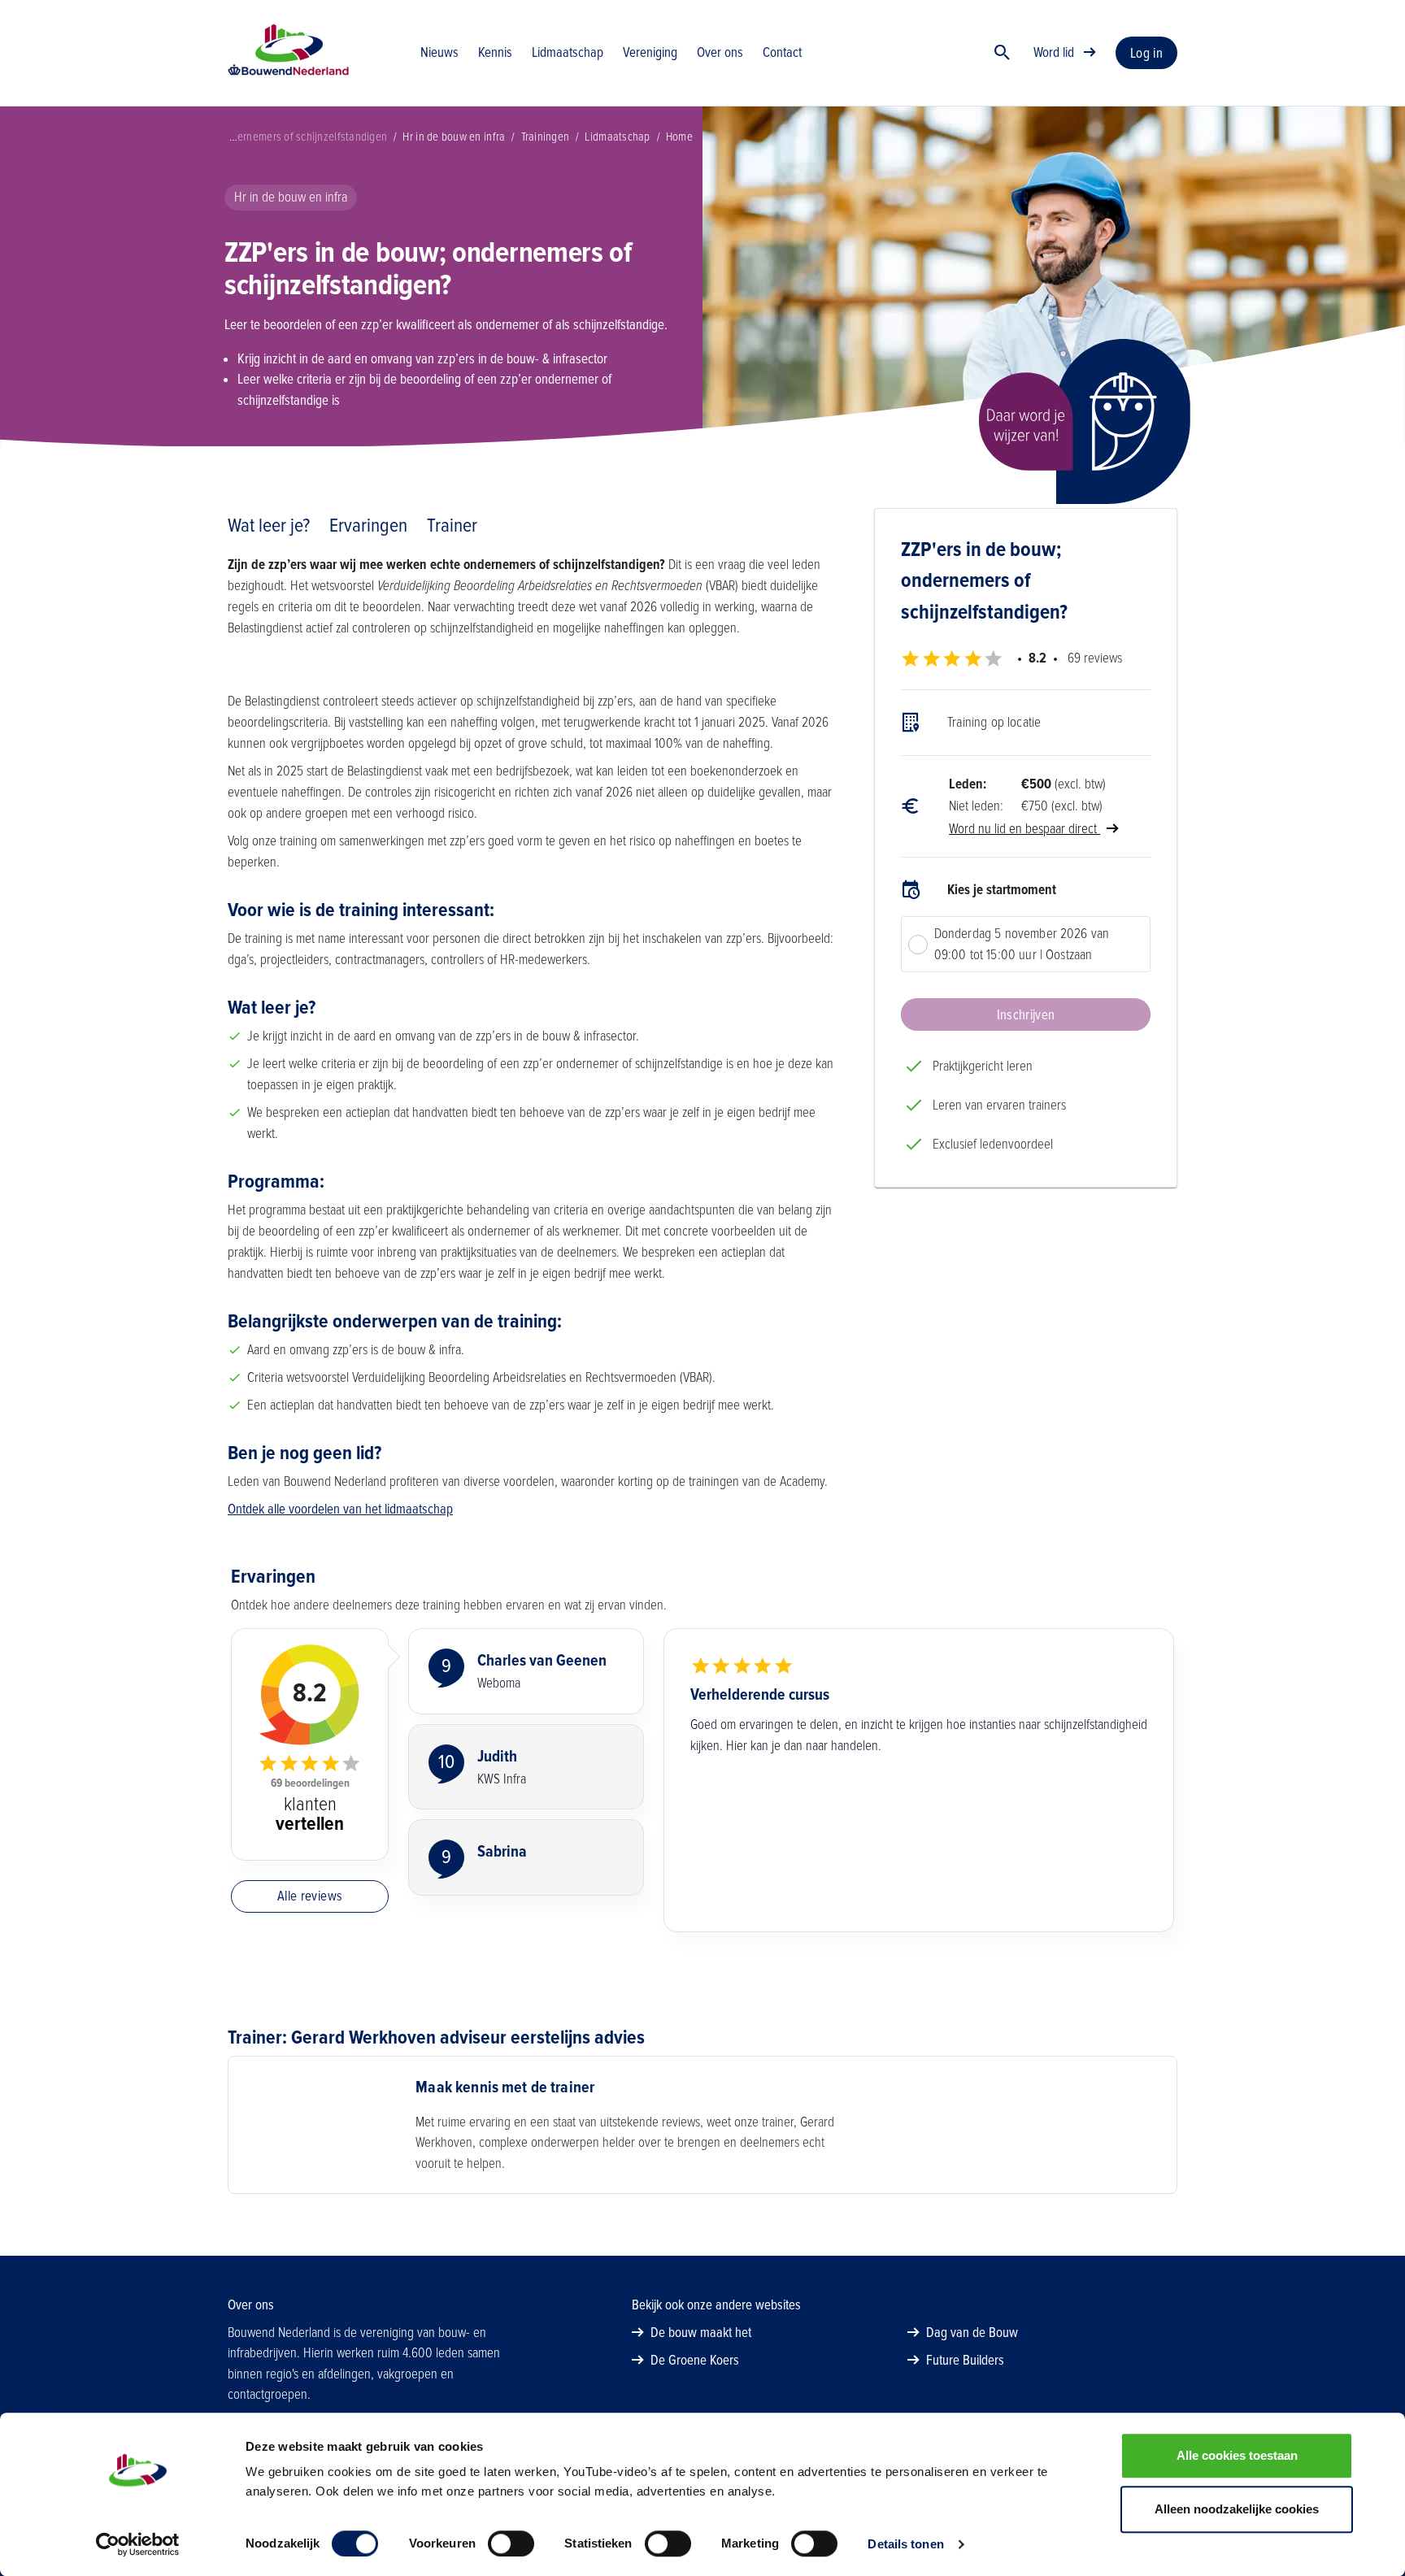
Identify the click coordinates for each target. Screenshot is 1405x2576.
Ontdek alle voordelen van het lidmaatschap (340, 1509)
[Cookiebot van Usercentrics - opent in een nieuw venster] (138, 2544)
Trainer (452, 526)
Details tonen (905, 2544)
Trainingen (546, 137)
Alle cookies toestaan (1237, 2455)
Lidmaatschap (617, 137)
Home (679, 137)
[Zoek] (1003, 53)
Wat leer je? (269, 526)
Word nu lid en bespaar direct (1024, 829)
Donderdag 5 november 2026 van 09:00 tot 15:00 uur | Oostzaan (1022, 944)
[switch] (511, 2543)
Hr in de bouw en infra (454, 137)
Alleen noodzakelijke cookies (1237, 2509)
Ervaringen (368, 526)
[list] (1026, 841)
